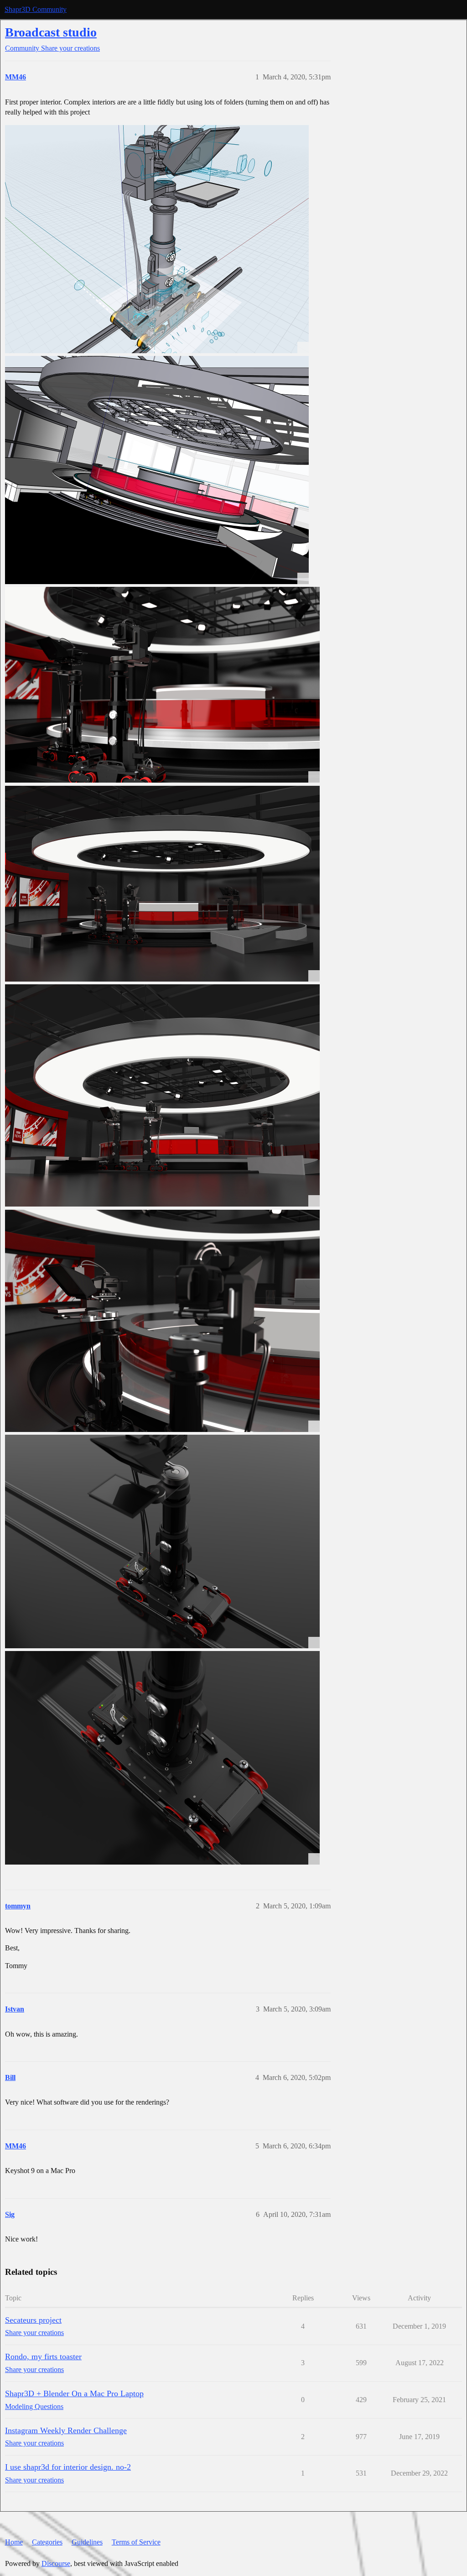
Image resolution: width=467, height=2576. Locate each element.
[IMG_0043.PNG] (157, 239)
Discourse (56, 2563)
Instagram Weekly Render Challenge (66, 2430)
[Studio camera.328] (162, 884)
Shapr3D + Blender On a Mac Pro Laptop (74, 2393)
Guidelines (87, 2542)
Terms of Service (136, 2542)
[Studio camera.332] (162, 1758)
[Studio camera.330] (162, 1321)
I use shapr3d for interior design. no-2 (68, 2467)
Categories (47, 2542)
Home (14, 2542)
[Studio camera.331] (162, 1541)
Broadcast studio (51, 32)
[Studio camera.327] (162, 685)
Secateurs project (33, 2320)
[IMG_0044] (157, 470)
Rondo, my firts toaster (43, 2357)
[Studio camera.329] (162, 1095)
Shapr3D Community (36, 9)
